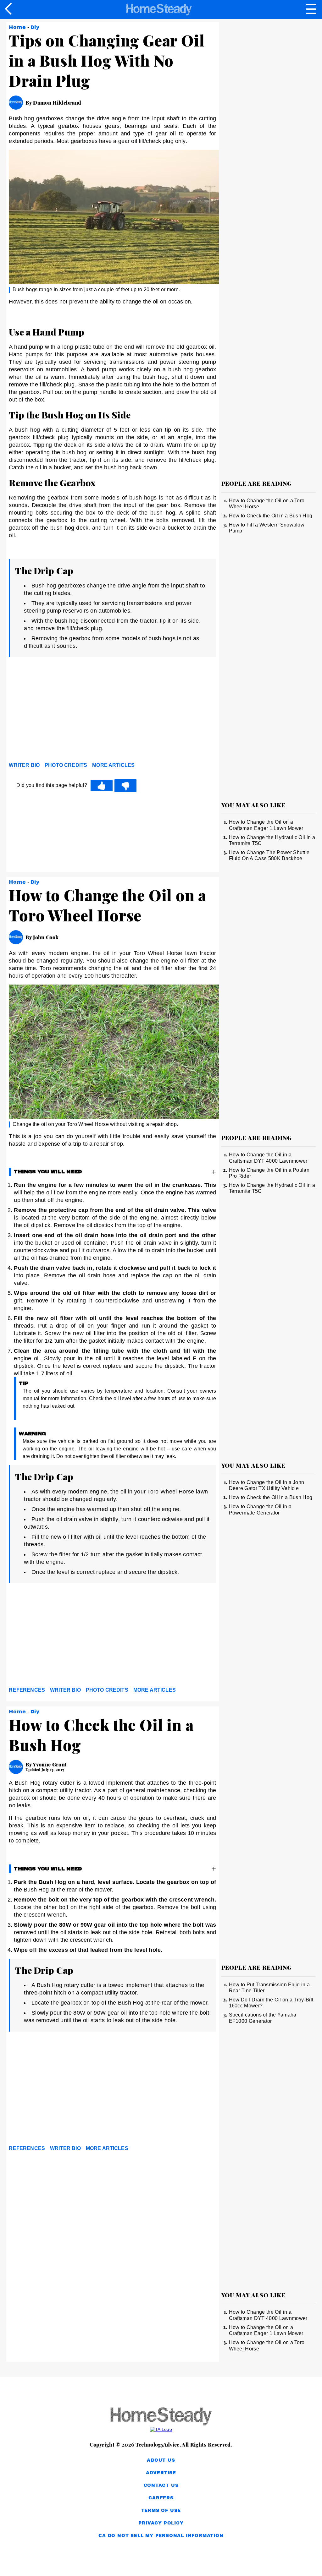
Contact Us (161, 2485)
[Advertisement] (65, 711)
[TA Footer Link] (161, 2429)
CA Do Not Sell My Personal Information (161, 2536)
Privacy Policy (161, 2523)
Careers (161, 2498)
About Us (161, 2460)
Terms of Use (161, 2511)
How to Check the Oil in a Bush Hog (271, 516)
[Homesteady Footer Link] (161, 2417)
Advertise (161, 2473)
